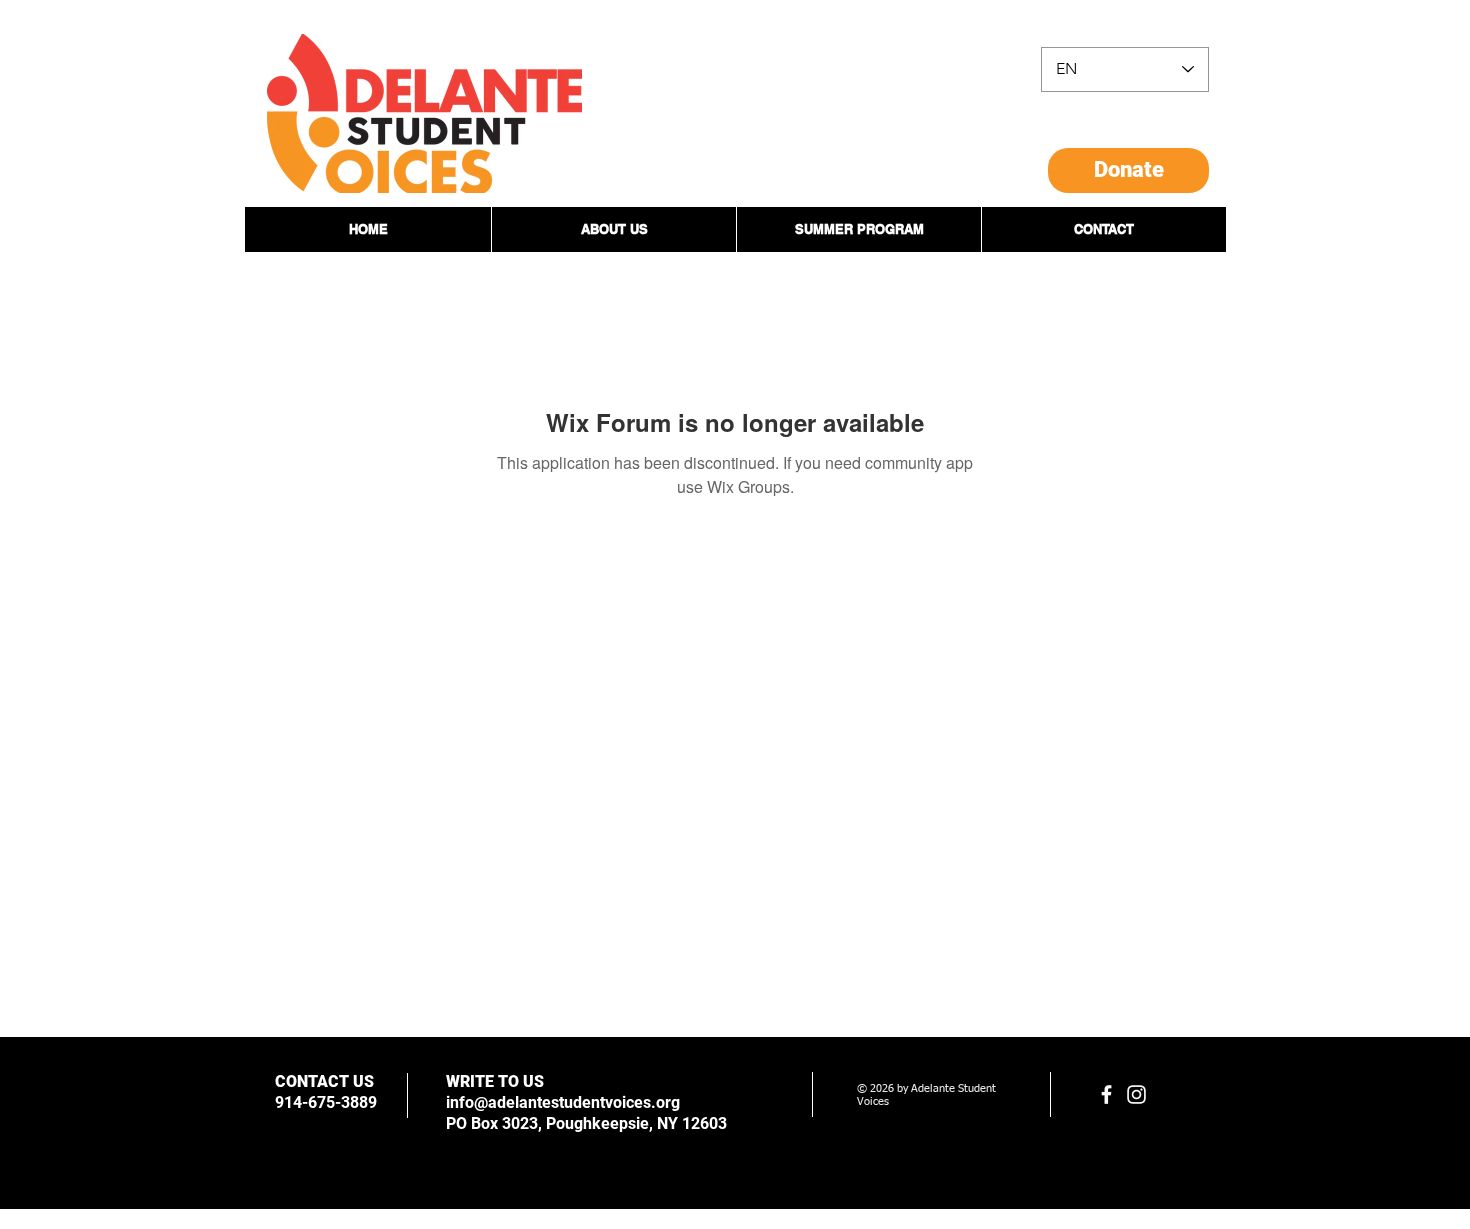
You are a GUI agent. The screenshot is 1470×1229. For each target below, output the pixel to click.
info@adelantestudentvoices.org (563, 1102)
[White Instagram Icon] (1136, 1094)
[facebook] (1106, 1094)
